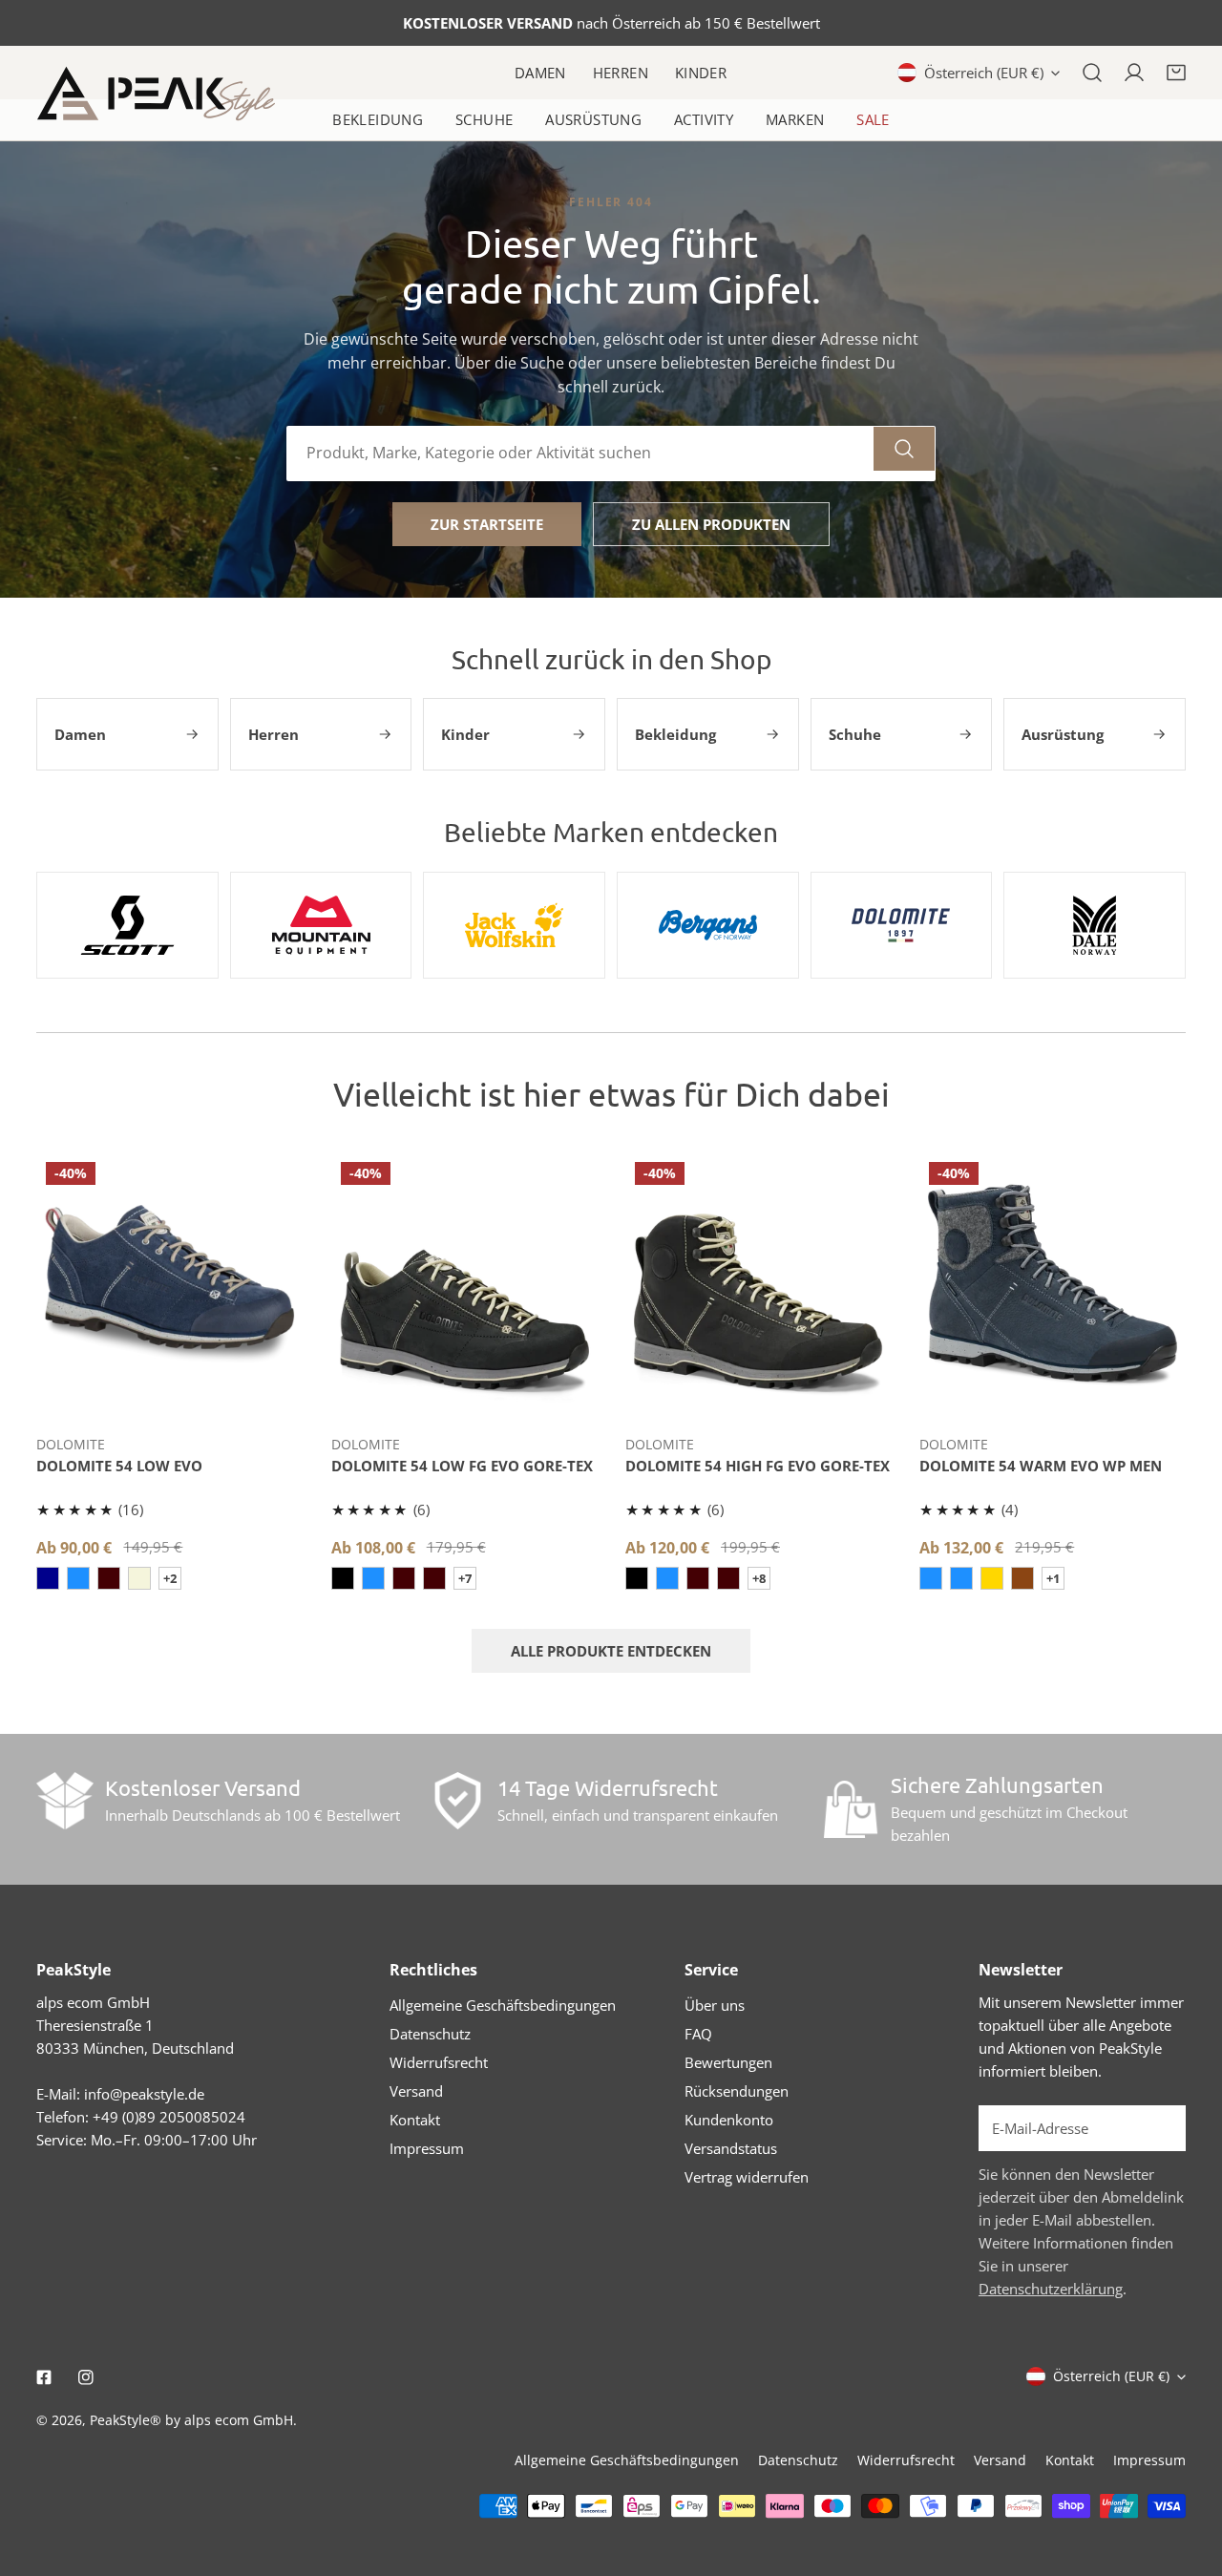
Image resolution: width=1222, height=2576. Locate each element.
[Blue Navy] (961, 1578)
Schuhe (484, 119)
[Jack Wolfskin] (514, 925)
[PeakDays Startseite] (156, 94)
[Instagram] (86, 2377)
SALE (873, 119)
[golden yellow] (992, 1578)
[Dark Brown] (434, 1578)
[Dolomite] (902, 925)
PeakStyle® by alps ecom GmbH (191, 2420)
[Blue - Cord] (78, 1578)
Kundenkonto (729, 2120)
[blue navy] (373, 1578)
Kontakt (415, 2120)
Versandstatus (731, 2148)
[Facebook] (44, 2377)
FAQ (698, 2034)
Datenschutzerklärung (1051, 2289)
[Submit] (1161, 2127)
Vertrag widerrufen (747, 2177)
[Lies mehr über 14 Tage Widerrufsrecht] (457, 1801)
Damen (540, 73)
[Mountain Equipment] (321, 925)
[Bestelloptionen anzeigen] (170, 1391)
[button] (1176, 73)
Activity (704, 119)
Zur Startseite (487, 524)
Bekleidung (378, 119)
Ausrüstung (593, 119)
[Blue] (48, 1578)
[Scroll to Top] (1188, 2475)
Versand (416, 2091)
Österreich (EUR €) (984, 73)
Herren (621, 73)
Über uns (715, 2005)
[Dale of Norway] (1095, 925)
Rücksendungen (737, 2091)
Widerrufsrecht (439, 2062)
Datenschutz (430, 2034)
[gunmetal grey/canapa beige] (139, 1578)
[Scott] (127, 925)
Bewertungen (728, 2062)
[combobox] (580, 454)
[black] (343, 1578)
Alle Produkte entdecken (611, 1651)
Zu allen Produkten (711, 524)
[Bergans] (708, 925)
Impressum (427, 2148)
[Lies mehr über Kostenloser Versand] (65, 1801)
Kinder (701, 73)
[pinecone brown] (1022, 1578)
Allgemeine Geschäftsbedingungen (503, 2005)
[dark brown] (109, 1578)
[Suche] (1092, 73)
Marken (795, 119)
